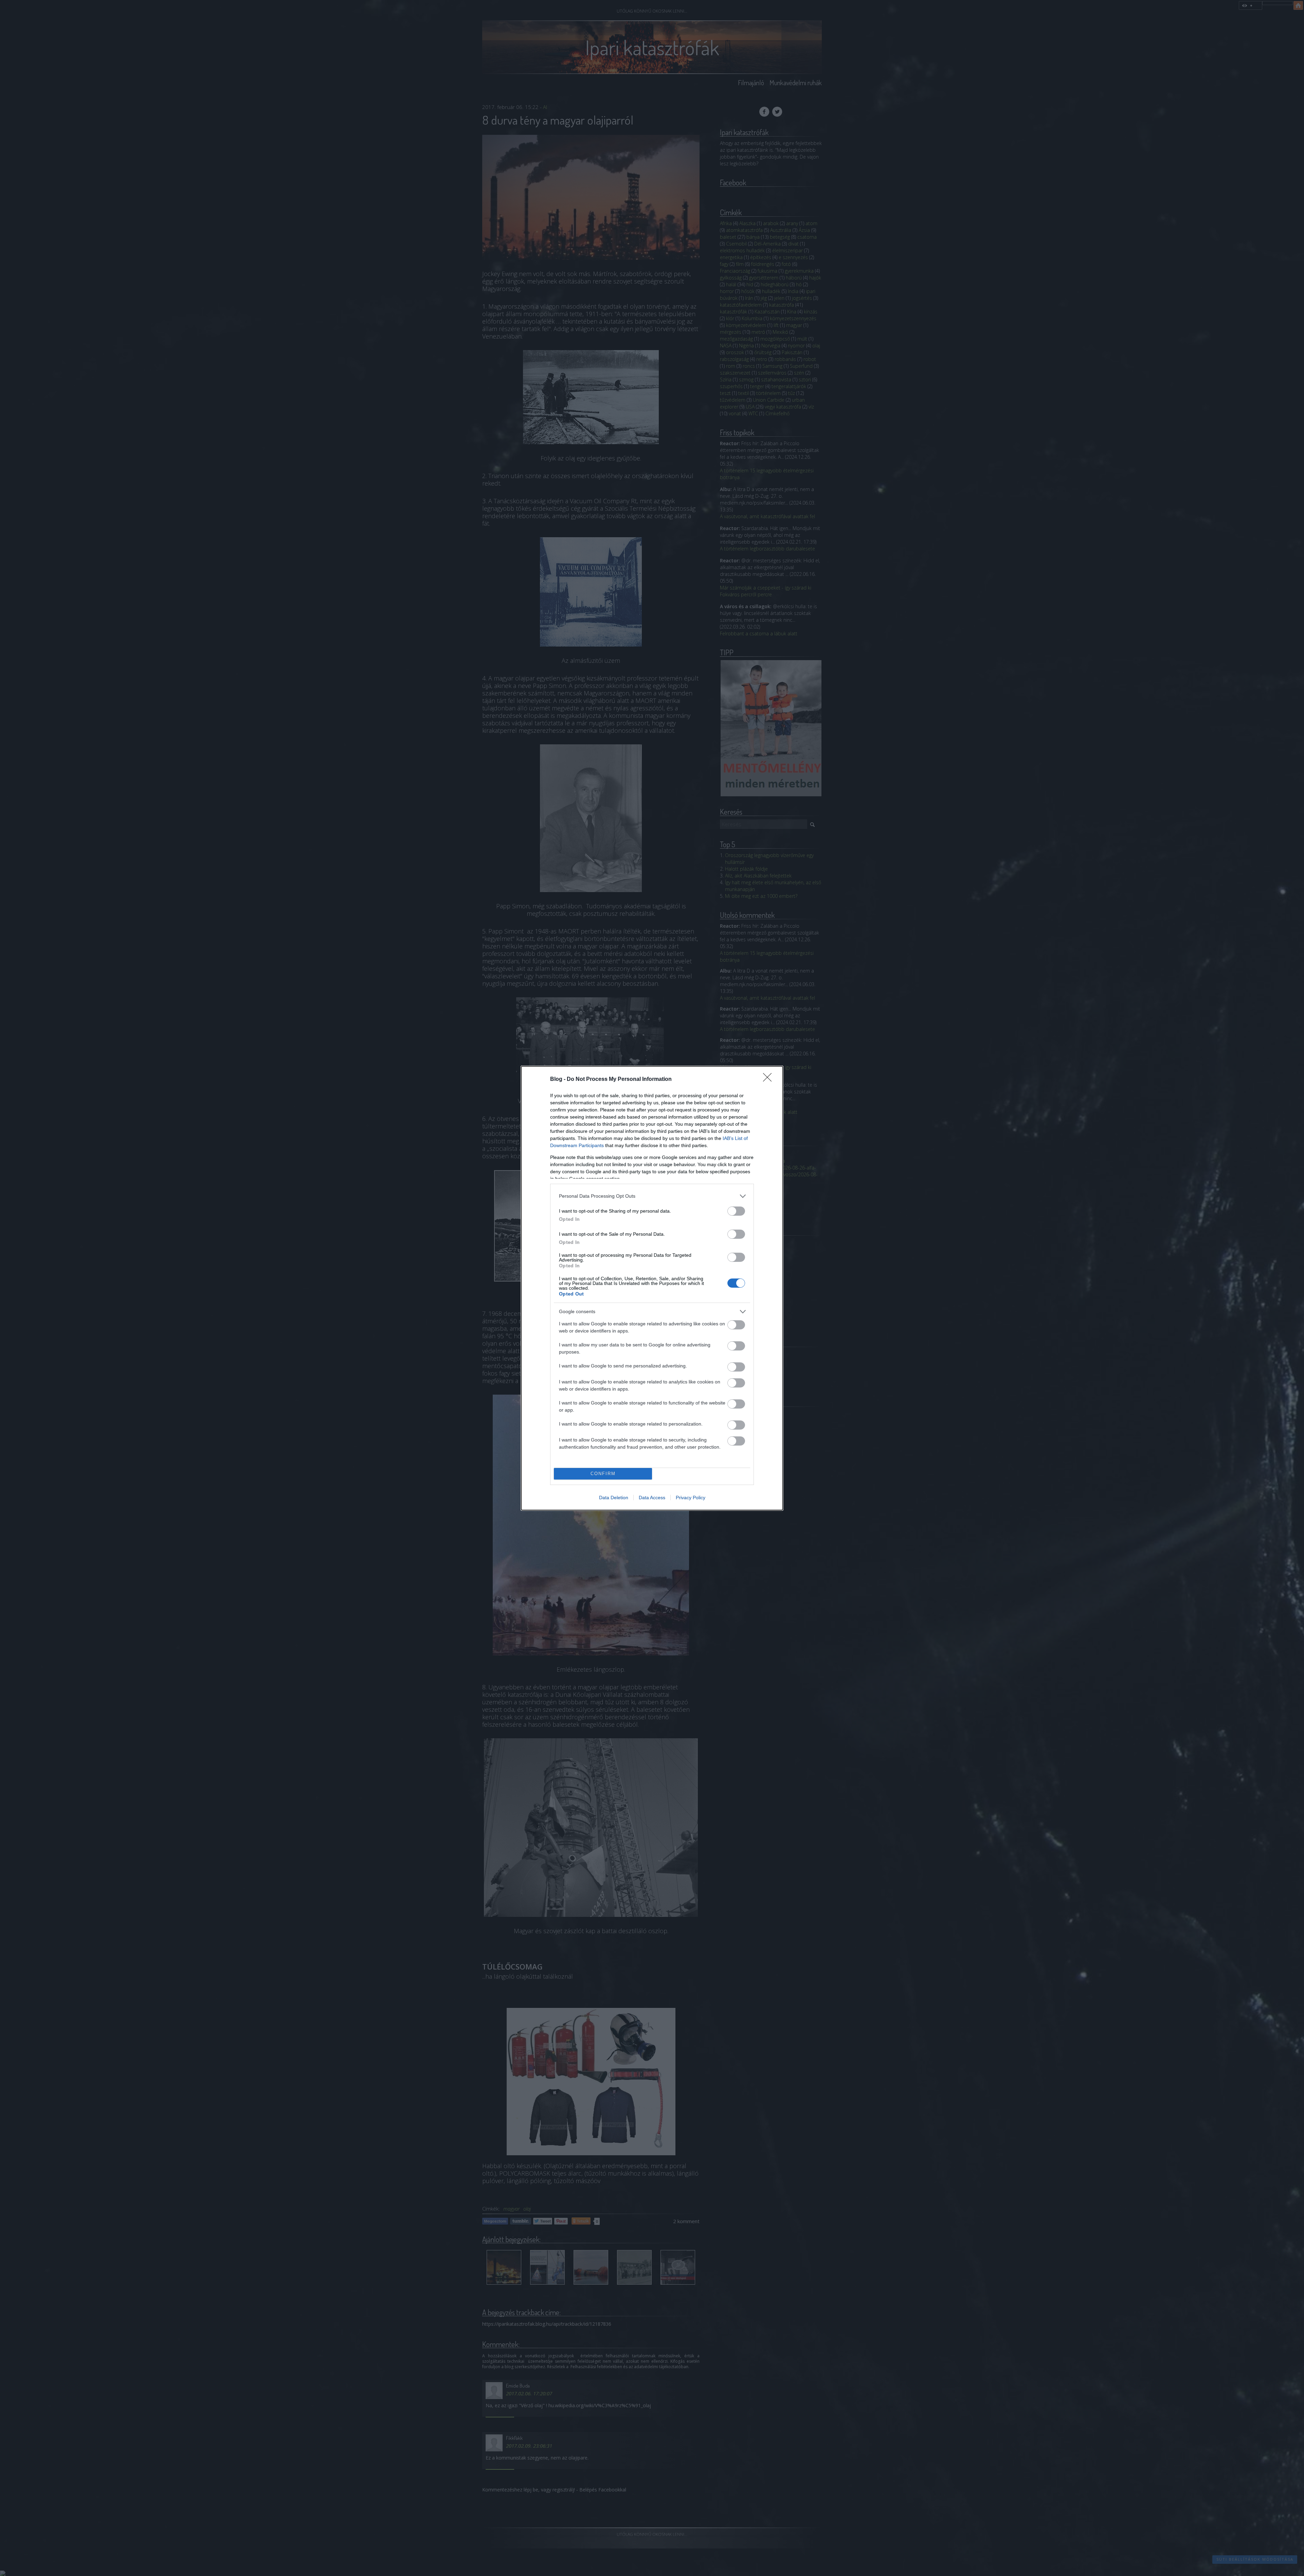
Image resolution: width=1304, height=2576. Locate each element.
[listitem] (652, 1196)
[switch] (736, 1211)
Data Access (652, 1498)
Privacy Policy (691, 1498)
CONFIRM (603, 1474)
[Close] (769, 1080)
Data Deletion (614, 1498)
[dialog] (652, 1288)
